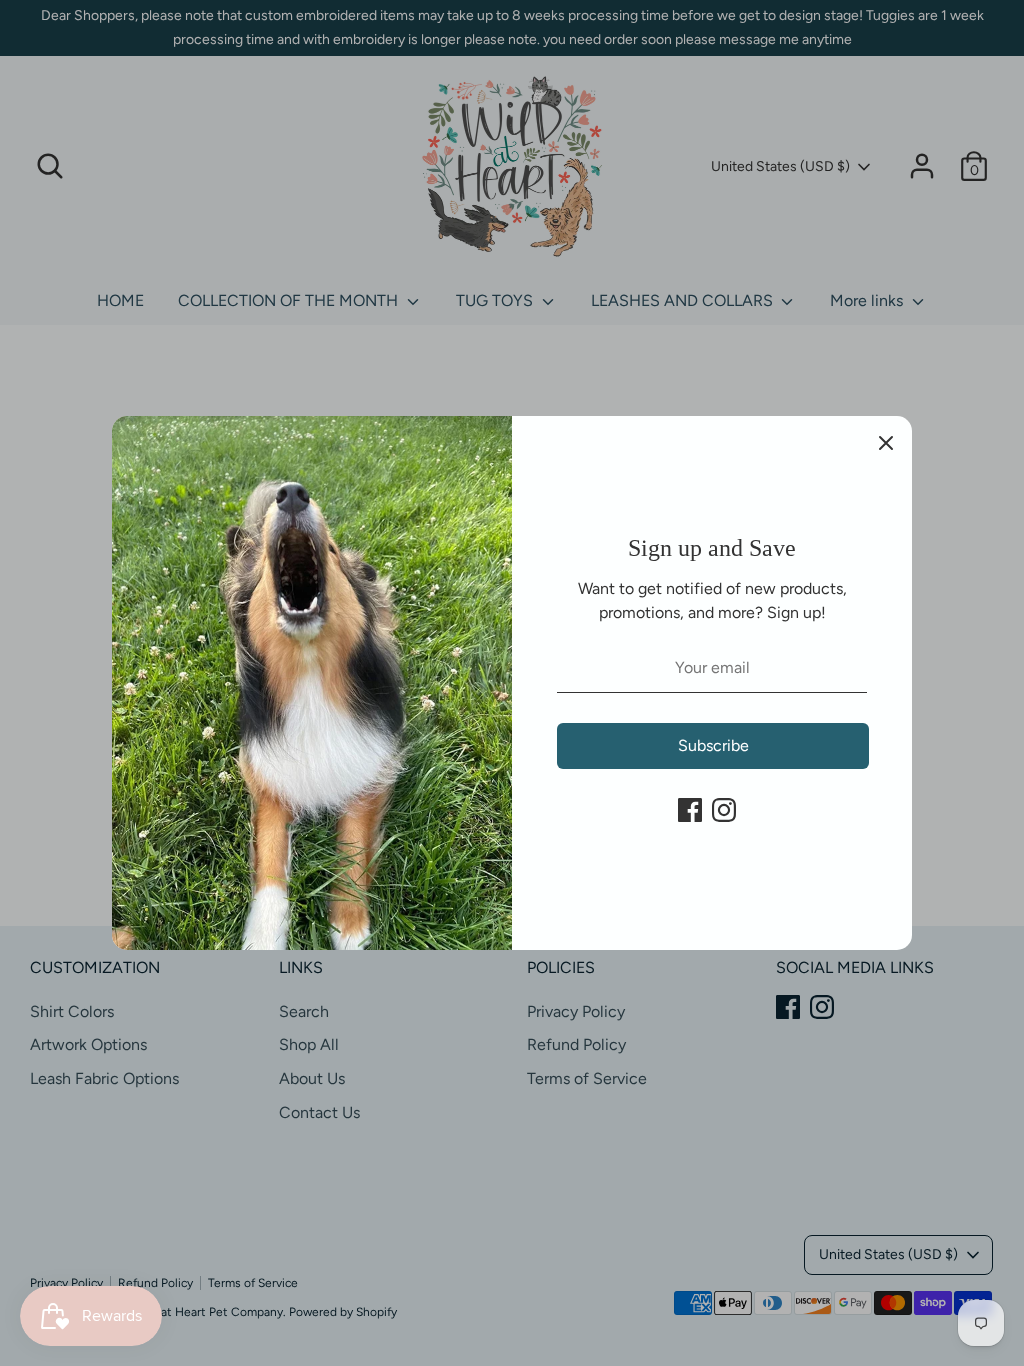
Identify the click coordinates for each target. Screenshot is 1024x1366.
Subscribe (713, 745)
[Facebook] (690, 810)
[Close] (886, 442)
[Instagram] (724, 810)
